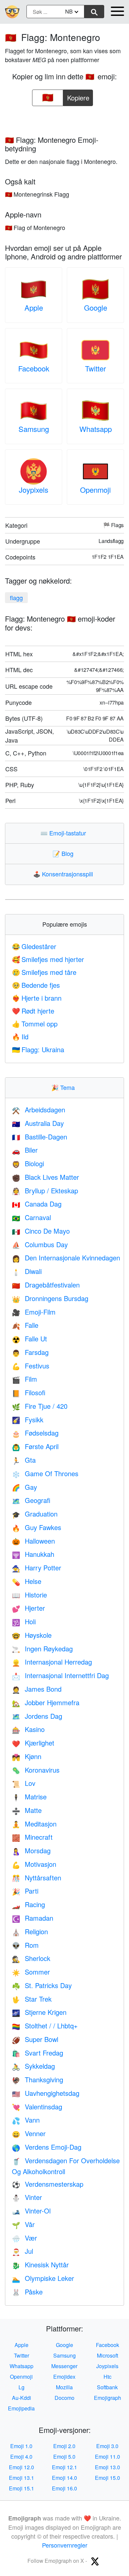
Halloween (33, 1541)
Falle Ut (29, 1339)
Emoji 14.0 (64, 2478)
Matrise (29, 1797)
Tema (64, 1087)
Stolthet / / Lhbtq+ (45, 2026)
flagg (16, 597)
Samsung (34, 429)
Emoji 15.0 (107, 2478)
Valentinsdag (37, 2107)
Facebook (34, 368)
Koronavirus (36, 1770)
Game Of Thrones (45, 1473)
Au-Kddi (21, 2398)
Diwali (27, 1271)
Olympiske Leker (43, 2278)
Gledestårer (34, 946)
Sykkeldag (33, 2066)
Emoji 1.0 (21, 2446)
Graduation (35, 1514)
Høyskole (32, 1635)
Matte (27, 1810)
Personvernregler (65, 2545)
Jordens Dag (37, 1716)
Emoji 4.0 (21, 2457)
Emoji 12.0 (21, 2467)
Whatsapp (96, 429)
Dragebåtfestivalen (46, 1285)
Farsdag (30, 1352)
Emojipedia (21, 2408)
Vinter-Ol (31, 2211)
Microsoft (107, 2355)
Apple (34, 308)
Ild (20, 1037)
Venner (29, 2133)
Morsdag (31, 1850)
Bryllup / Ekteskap (45, 1191)
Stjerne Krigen (39, 2012)
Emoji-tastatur (65, 833)
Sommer (31, 1972)
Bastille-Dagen (40, 1137)
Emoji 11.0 (107, 2457)
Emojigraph (107, 2398)
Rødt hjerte (33, 1011)
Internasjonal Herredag (52, 1662)
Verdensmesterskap (48, 2184)
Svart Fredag (38, 2053)
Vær (24, 2238)
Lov (24, 1783)
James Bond (37, 1689)
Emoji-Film (34, 1312)
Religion (30, 1931)
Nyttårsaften (37, 1878)
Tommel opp (35, 1024)
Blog (64, 853)
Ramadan (33, 1918)
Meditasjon (34, 1824)
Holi (24, 1621)
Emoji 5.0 (64, 2457)
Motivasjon (34, 1864)
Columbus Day (40, 1244)
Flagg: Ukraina (38, 1049)
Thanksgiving (38, 2079)
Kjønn (27, 1756)
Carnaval (31, 1217)
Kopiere (78, 96)
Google (96, 308)
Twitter (95, 368)
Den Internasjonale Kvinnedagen (66, 1258)
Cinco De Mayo (41, 1231)
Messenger (64, 2366)
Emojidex (64, 2377)
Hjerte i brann (37, 998)
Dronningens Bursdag (50, 1298)
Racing (28, 1904)
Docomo (64, 2398)
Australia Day (38, 1123)
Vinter (27, 2197)
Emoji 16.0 (64, 2488)
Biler (25, 1150)
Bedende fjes (36, 985)
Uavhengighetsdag (46, 2093)
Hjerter (28, 1608)
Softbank (107, 2387)
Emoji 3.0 (107, 2446)
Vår (23, 2224)
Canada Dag (37, 1204)
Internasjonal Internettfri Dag (60, 1675)
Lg (21, 2387)
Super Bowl (35, 2039)
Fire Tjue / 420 (40, 1406)
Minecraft (32, 1837)
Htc (107, 2377)
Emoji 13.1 (21, 2478)
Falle (25, 1325)
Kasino (28, 1729)
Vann (26, 2120)
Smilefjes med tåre (44, 972)
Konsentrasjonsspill (64, 874)
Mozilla (64, 2387)
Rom (25, 1945)
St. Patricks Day (42, 1985)
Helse (27, 1581)
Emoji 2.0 (64, 2446)
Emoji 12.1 (64, 2467)
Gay (24, 1487)
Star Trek (32, 1999)
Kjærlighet (33, 1743)
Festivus (31, 1366)
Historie (29, 1595)
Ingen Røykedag (42, 1649)
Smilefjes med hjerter (48, 959)
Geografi (31, 1500)
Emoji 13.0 (107, 2467)
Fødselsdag (35, 1433)
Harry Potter (37, 1568)
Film (24, 1379)
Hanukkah (33, 1554)
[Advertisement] (64, 119)
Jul (22, 2251)
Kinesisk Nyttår (40, 2265)
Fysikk (28, 1420)
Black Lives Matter (45, 1177)
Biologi (28, 1163)
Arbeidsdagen (39, 1110)
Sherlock (31, 1958)
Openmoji (95, 490)
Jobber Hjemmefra (46, 1702)
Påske (27, 2292)
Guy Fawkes (37, 1527)
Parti (25, 1891)
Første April (35, 1446)
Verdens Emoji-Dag (47, 2147)
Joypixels (34, 490)
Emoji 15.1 (21, 2488)
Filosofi (29, 1392)
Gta (24, 1460)
